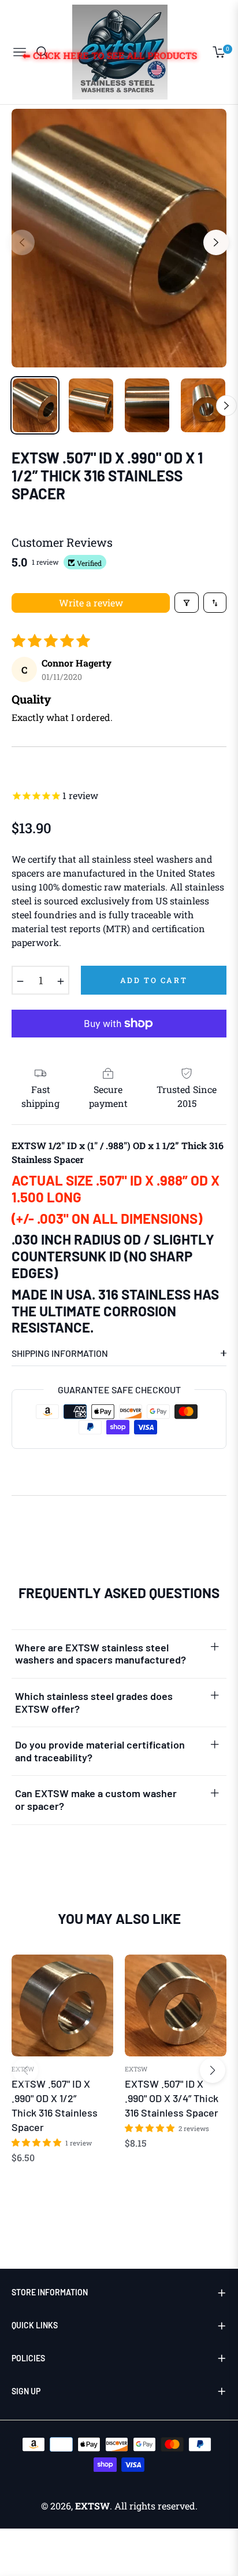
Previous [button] (22, 242)
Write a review (91, 603)
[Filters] (187, 603)
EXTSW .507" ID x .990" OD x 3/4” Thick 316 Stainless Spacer (172, 2098)
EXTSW (23, 2069)
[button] (37, 2142)
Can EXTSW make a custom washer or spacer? (96, 1799)
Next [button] (216, 242)
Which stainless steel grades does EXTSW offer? (94, 1702)
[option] (119, 238)
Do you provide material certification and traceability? (100, 1751)
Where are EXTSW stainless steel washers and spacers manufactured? (101, 1654)
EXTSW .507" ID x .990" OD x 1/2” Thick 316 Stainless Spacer (55, 2106)
